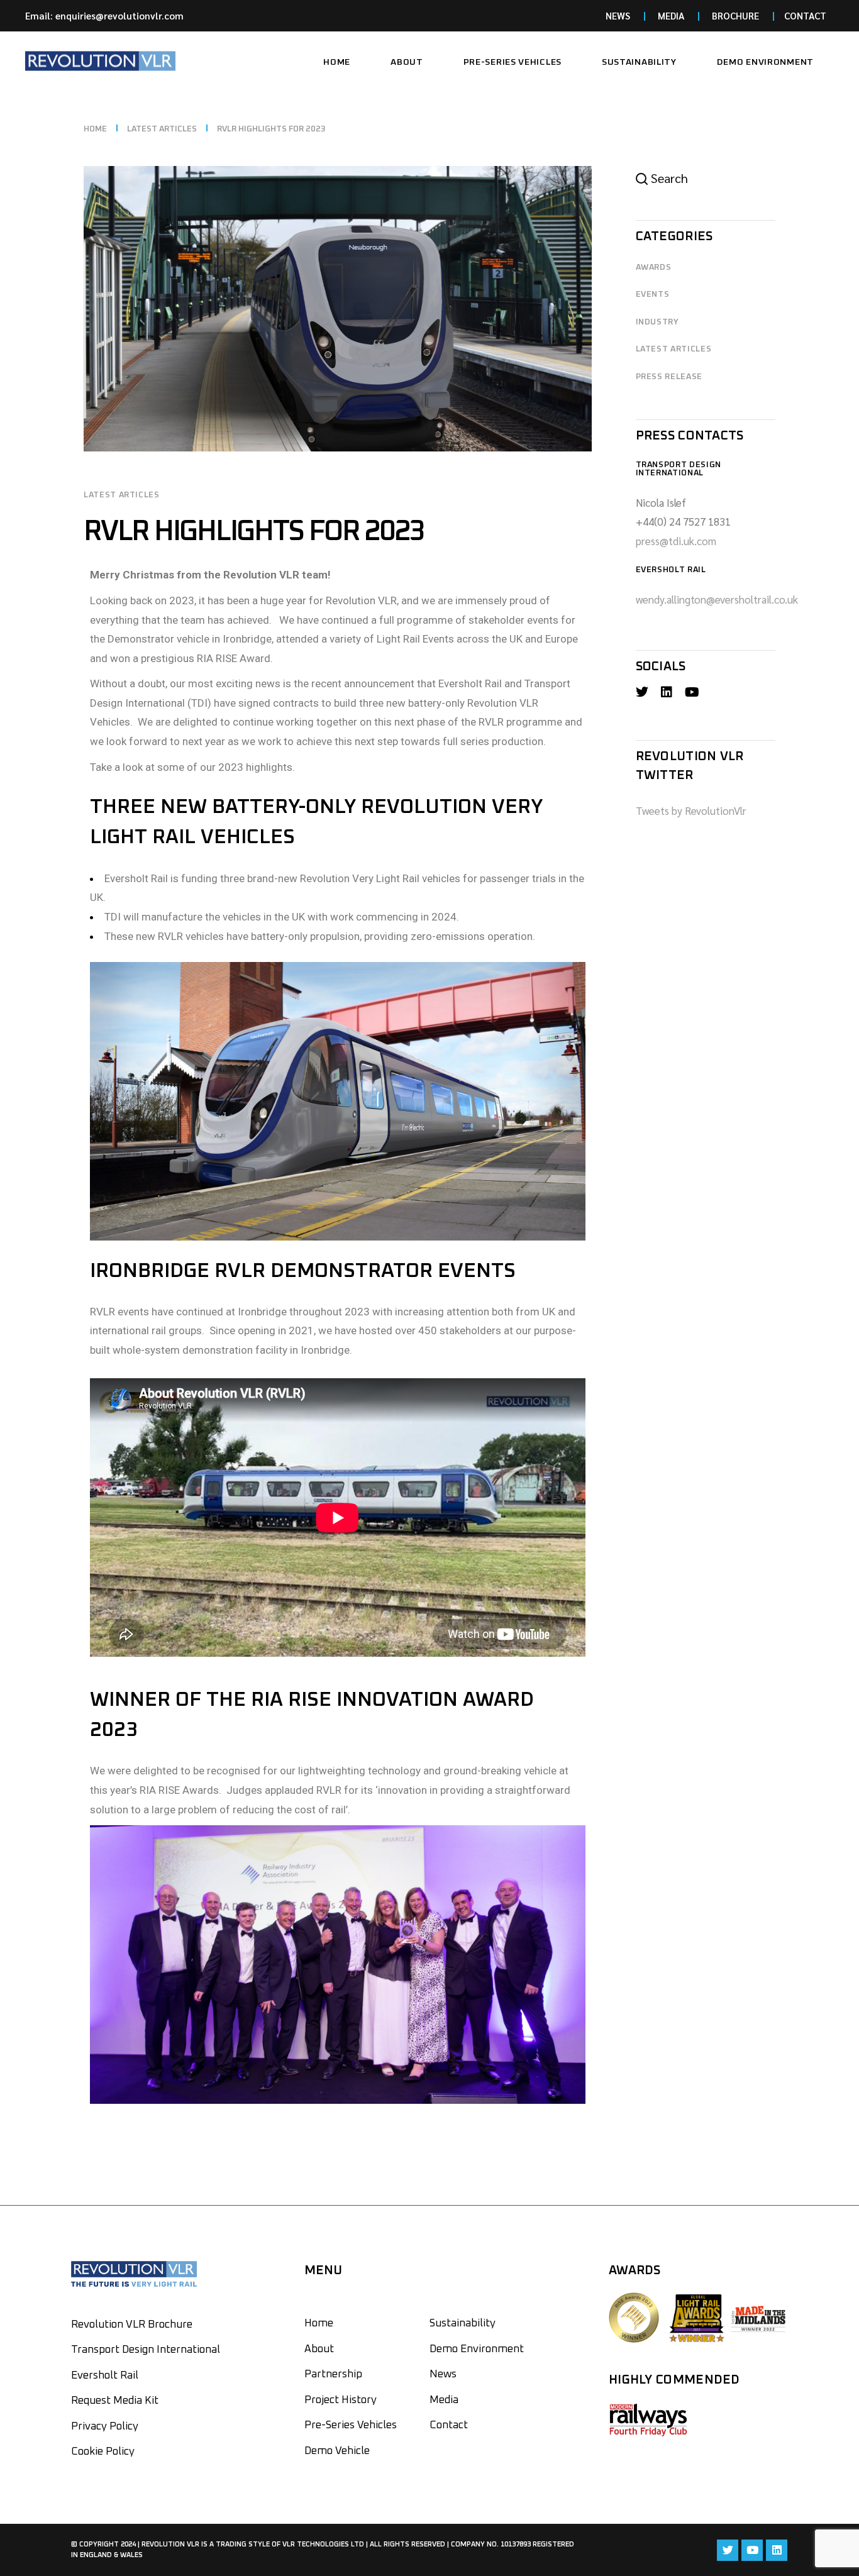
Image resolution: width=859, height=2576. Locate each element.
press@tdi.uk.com (676, 541)
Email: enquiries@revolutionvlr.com (104, 15)
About (319, 2349)
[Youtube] (752, 2550)
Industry (657, 322)
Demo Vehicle (337, 2451)
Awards (654, 268)
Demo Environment (477, 2349)
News (443, 2374)
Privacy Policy (105, 2427)
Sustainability (463, 2324)
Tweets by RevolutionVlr (691, 810)
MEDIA (671, 15)
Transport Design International (146, 2350)
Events (653, 295)
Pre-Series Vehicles (351, 2425)
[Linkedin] (777, 2550)
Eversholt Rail (105, 2376)
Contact (449, 2425)
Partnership (333, 2374)
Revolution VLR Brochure (132, 2325)
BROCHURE (735, 15)
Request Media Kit (115, 2401)
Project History (341, 2400)
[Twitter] (728, 2550)
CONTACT (805, 15)
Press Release (669, 377)
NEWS (618, 15)
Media (444, 2400)
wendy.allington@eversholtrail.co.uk (717, 599)
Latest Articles (162, 129)
